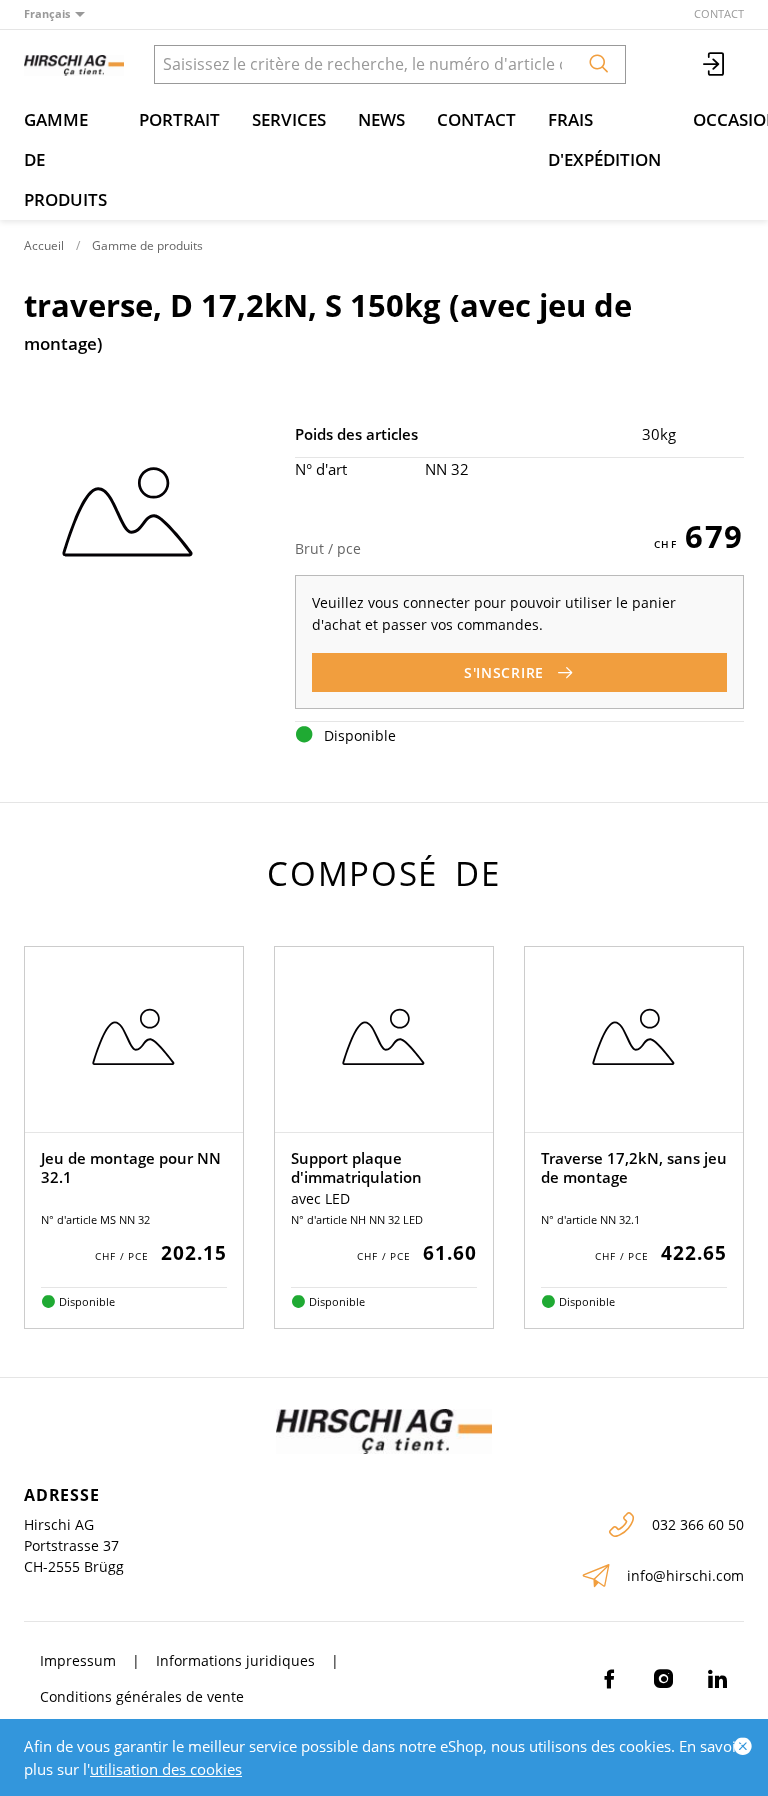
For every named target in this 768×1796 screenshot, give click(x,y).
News (381, 119)
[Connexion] (715, 64)
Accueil (44, 245)
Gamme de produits (65, 159)
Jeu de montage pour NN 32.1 (131, 1168)
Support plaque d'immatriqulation (356, 1168)
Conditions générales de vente (142, 1696)
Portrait (179, 119)
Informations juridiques (235, 1660)
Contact (719, 13)
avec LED (320, 1198)
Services (289, 119)
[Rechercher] (599, 64)
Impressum (78, 1660)
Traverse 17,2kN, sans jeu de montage (634, 1168)
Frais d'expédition (604, 139)
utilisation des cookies (166, 1769)
